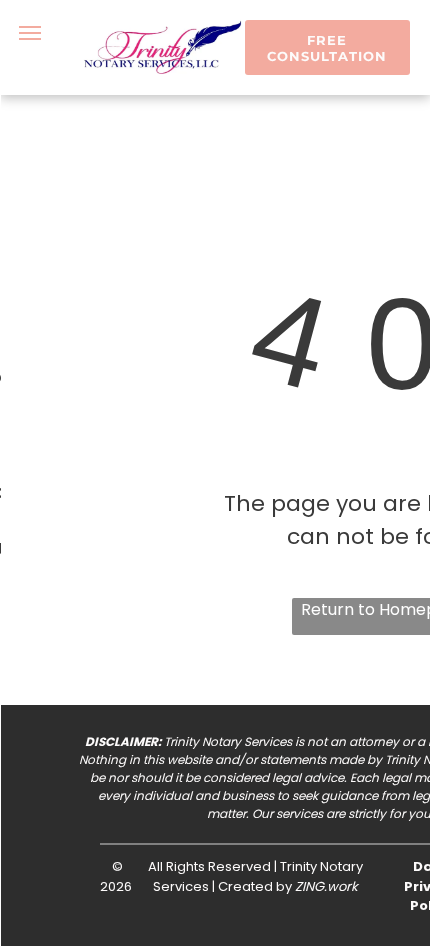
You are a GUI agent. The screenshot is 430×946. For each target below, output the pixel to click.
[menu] (30, 33)
